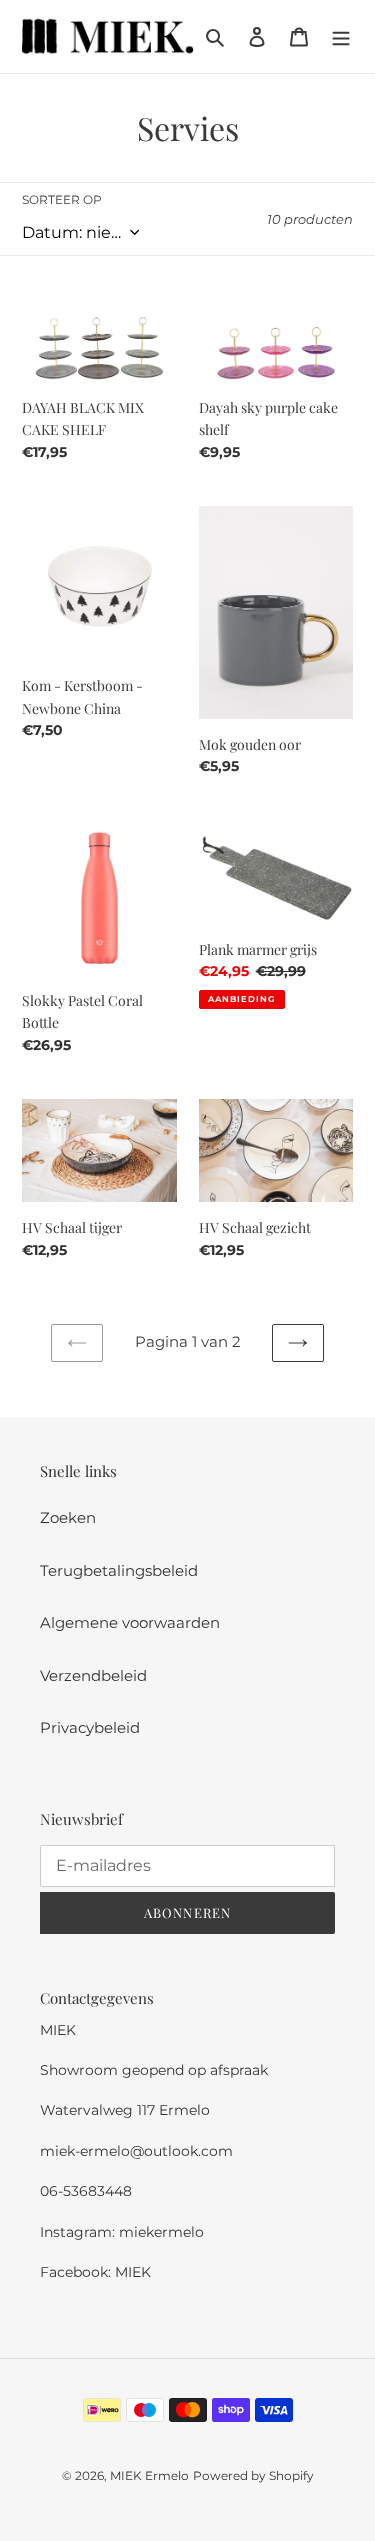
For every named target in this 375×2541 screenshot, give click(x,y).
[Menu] (341, 36)
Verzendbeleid (93, 1675)
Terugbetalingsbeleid (119, 1570)
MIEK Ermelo (149, 2475)
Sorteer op (62, 199)
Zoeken (68, 1517)
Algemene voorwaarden (130, 1622)
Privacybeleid (90, 1727)
